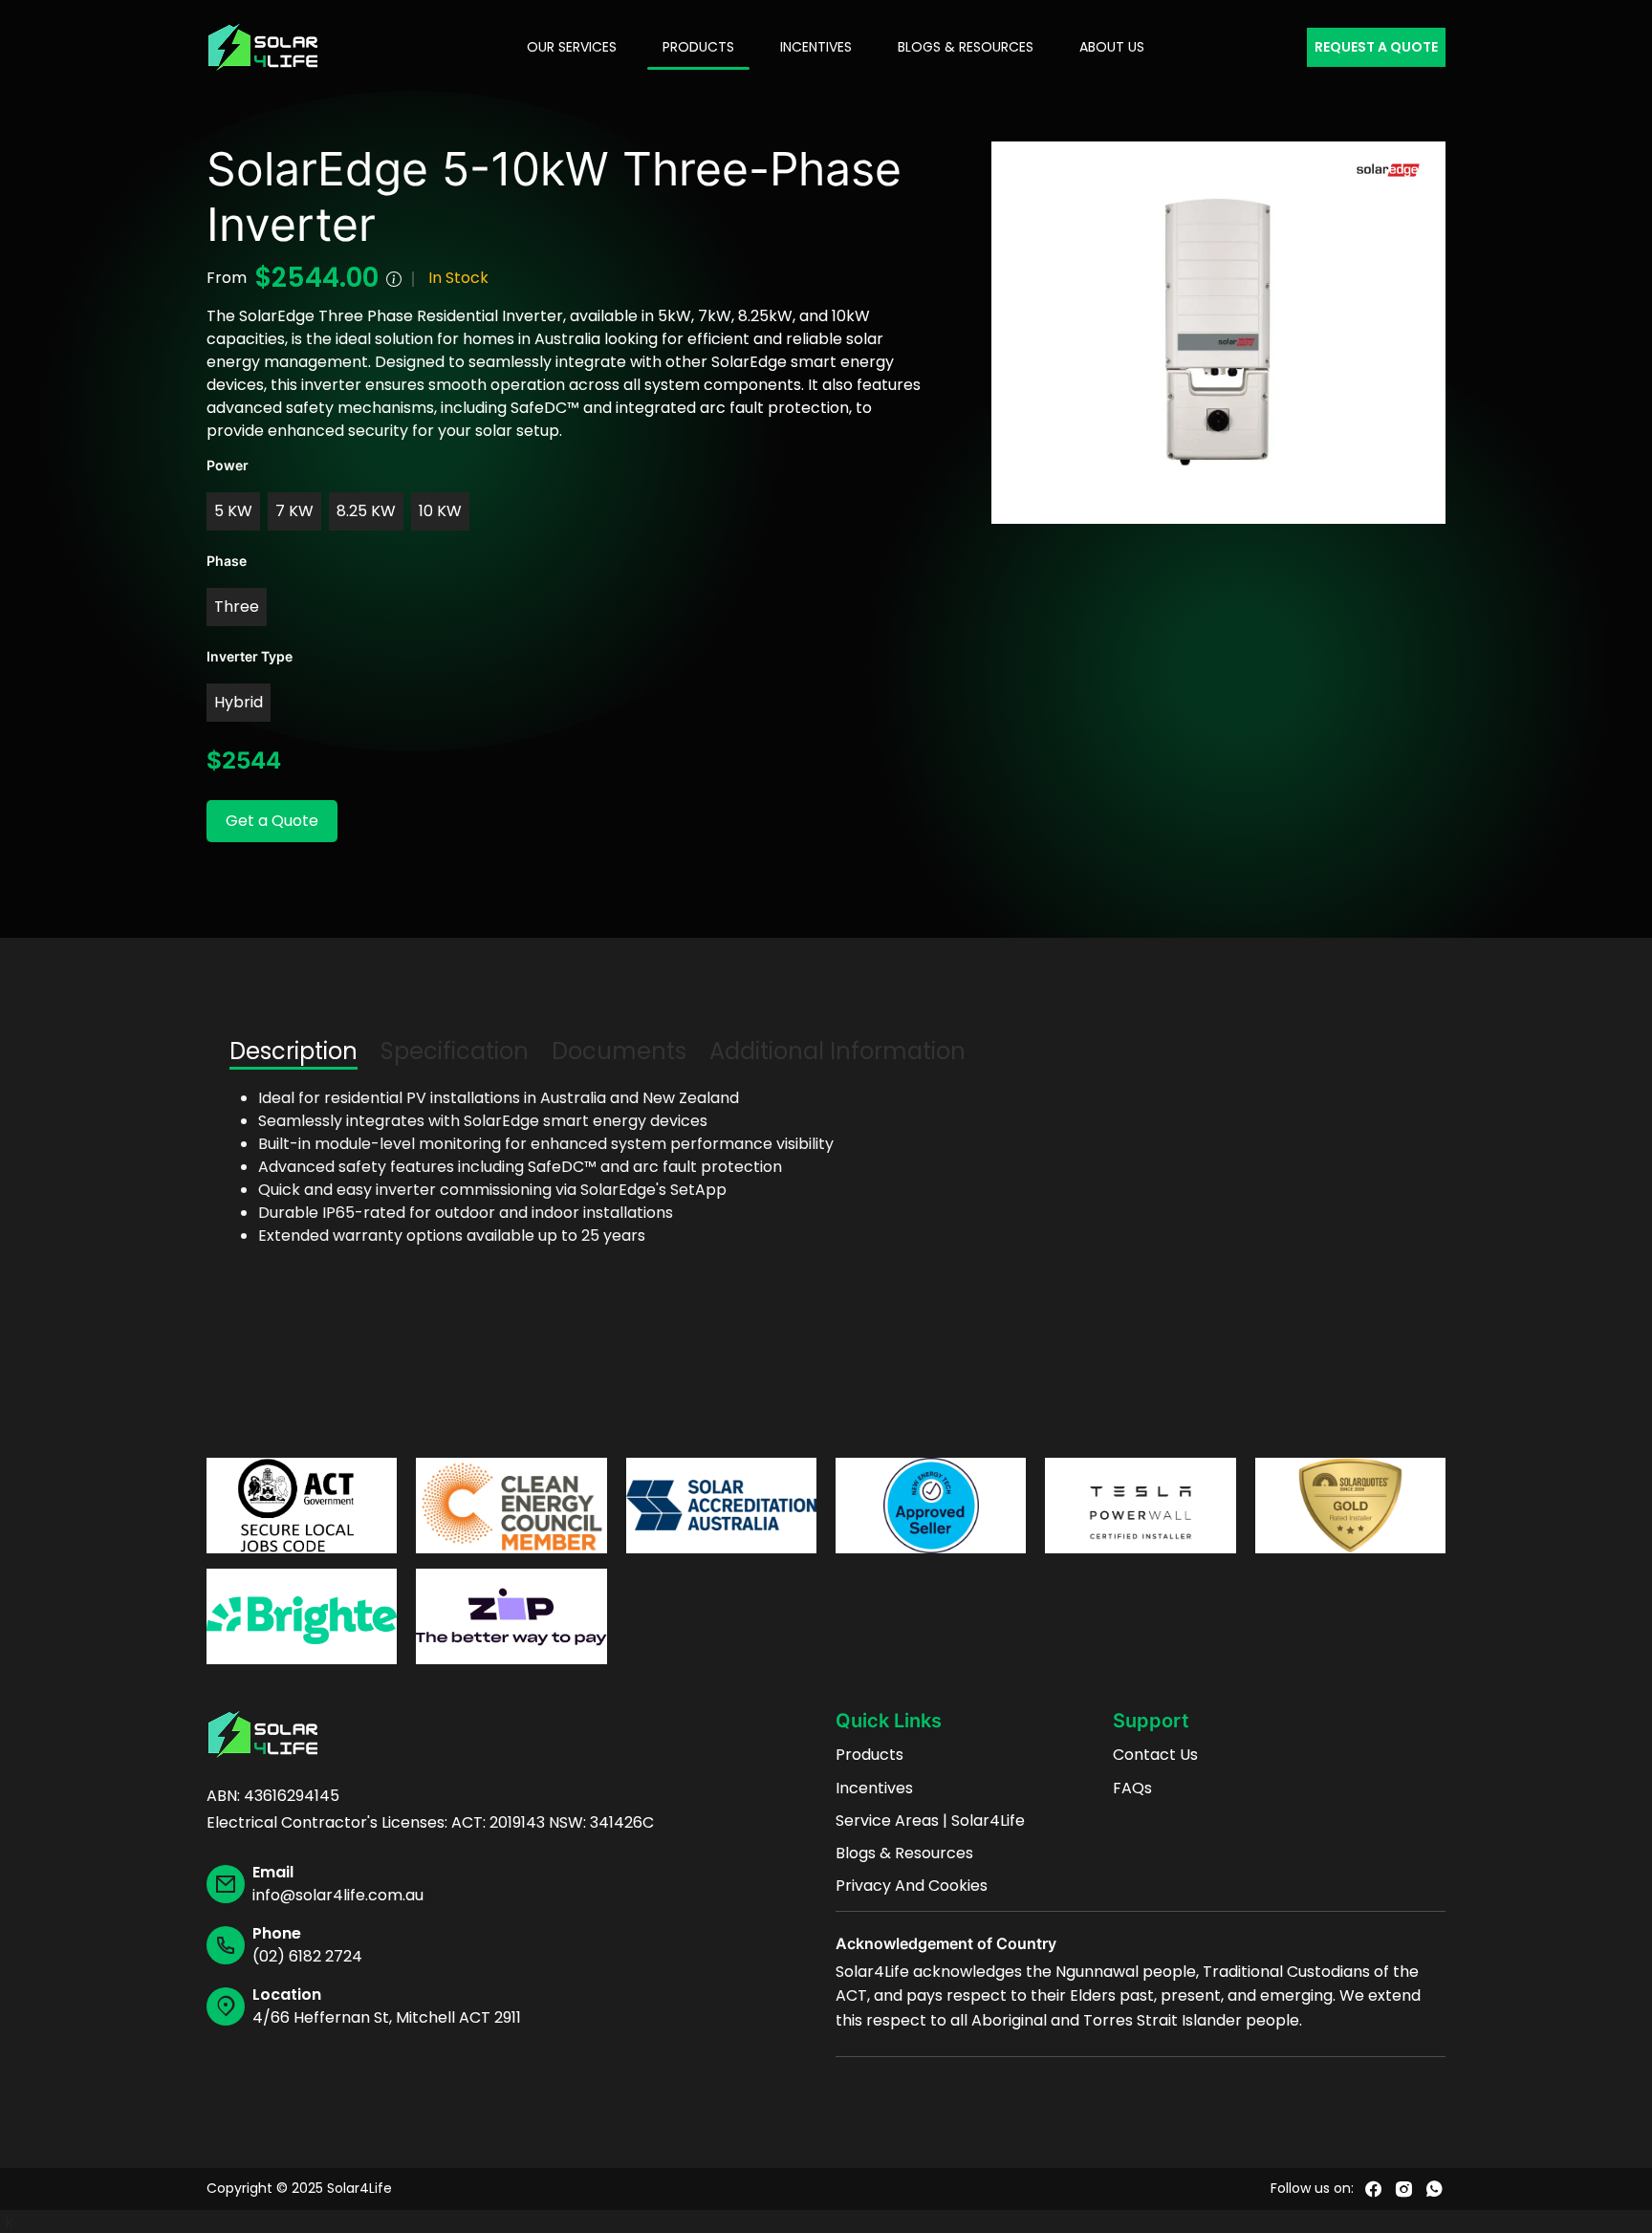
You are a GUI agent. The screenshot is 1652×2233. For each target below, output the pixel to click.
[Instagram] (1403, 2189)
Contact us (1155, 1755)
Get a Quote (272, 821)
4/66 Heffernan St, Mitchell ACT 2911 (387, 2017)
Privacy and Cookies (912, 1886)
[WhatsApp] (1434, 2189)
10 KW (440, 511)
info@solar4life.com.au (338, 1895)
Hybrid (239, 702)
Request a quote (1376, 47)
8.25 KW (366, 511)
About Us (1112, 47)
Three (237, 607)
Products (698, 47)
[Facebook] (1373, 2189)
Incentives (816, 47)
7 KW (294, 511)
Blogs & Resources (966, 47)
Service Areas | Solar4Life (930, 1821)
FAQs (1132, 1789)
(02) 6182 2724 (307, 1956)
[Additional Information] (394, 278)
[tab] (293, 1051)
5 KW (233, 511)
